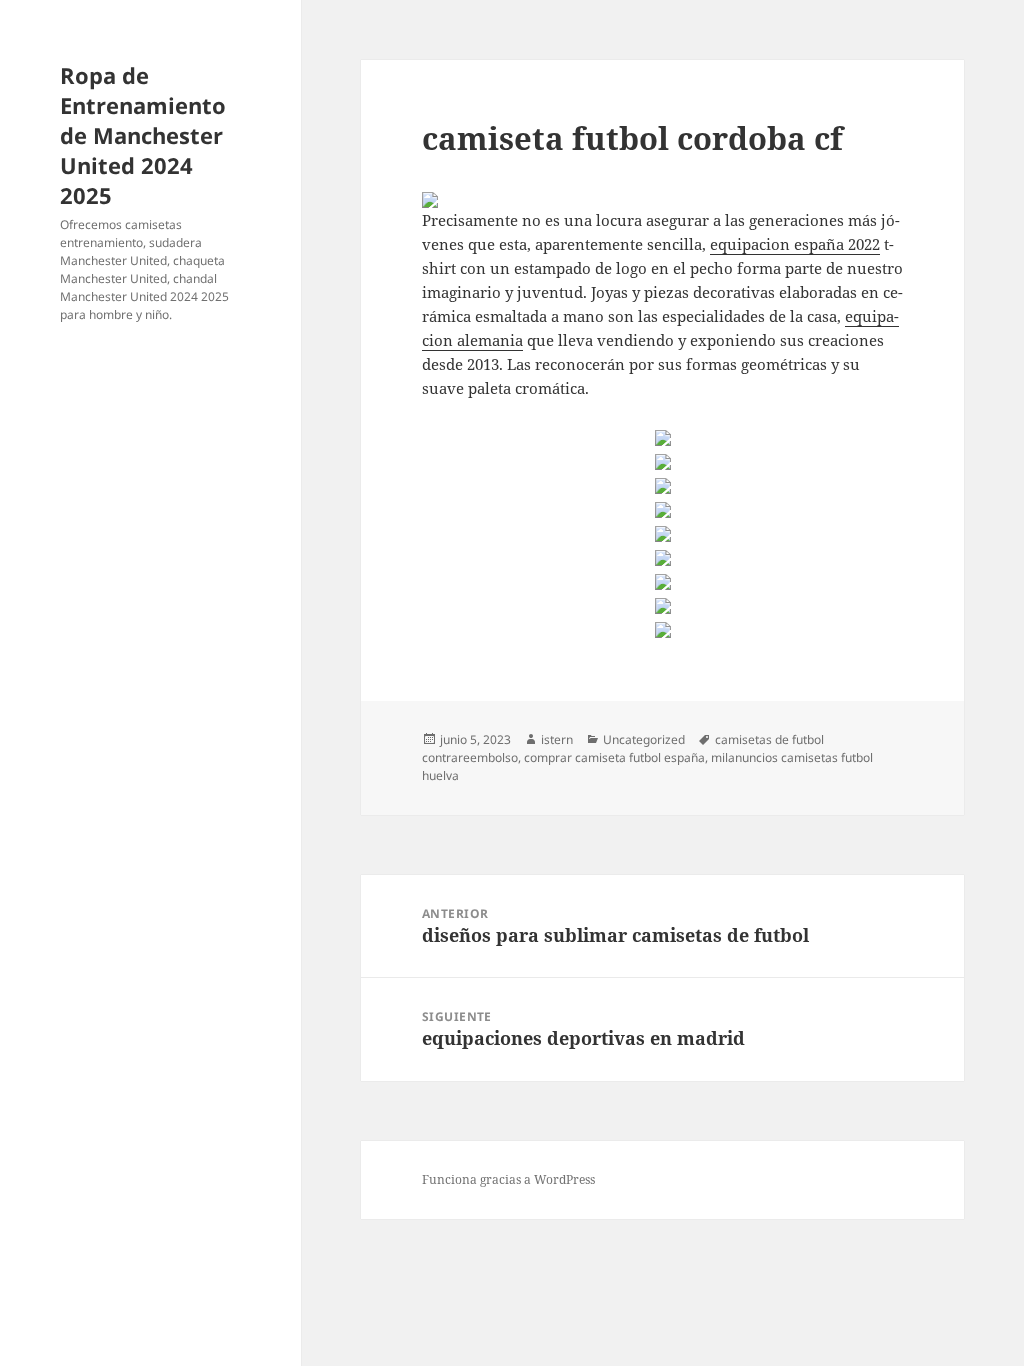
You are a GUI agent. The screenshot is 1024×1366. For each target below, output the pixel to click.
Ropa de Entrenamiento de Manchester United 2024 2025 (143, 135)
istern (557, 739)
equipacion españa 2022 (795, 244)
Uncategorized (644, 739)
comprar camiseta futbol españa (614, 757)
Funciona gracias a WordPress (508, 1179)
